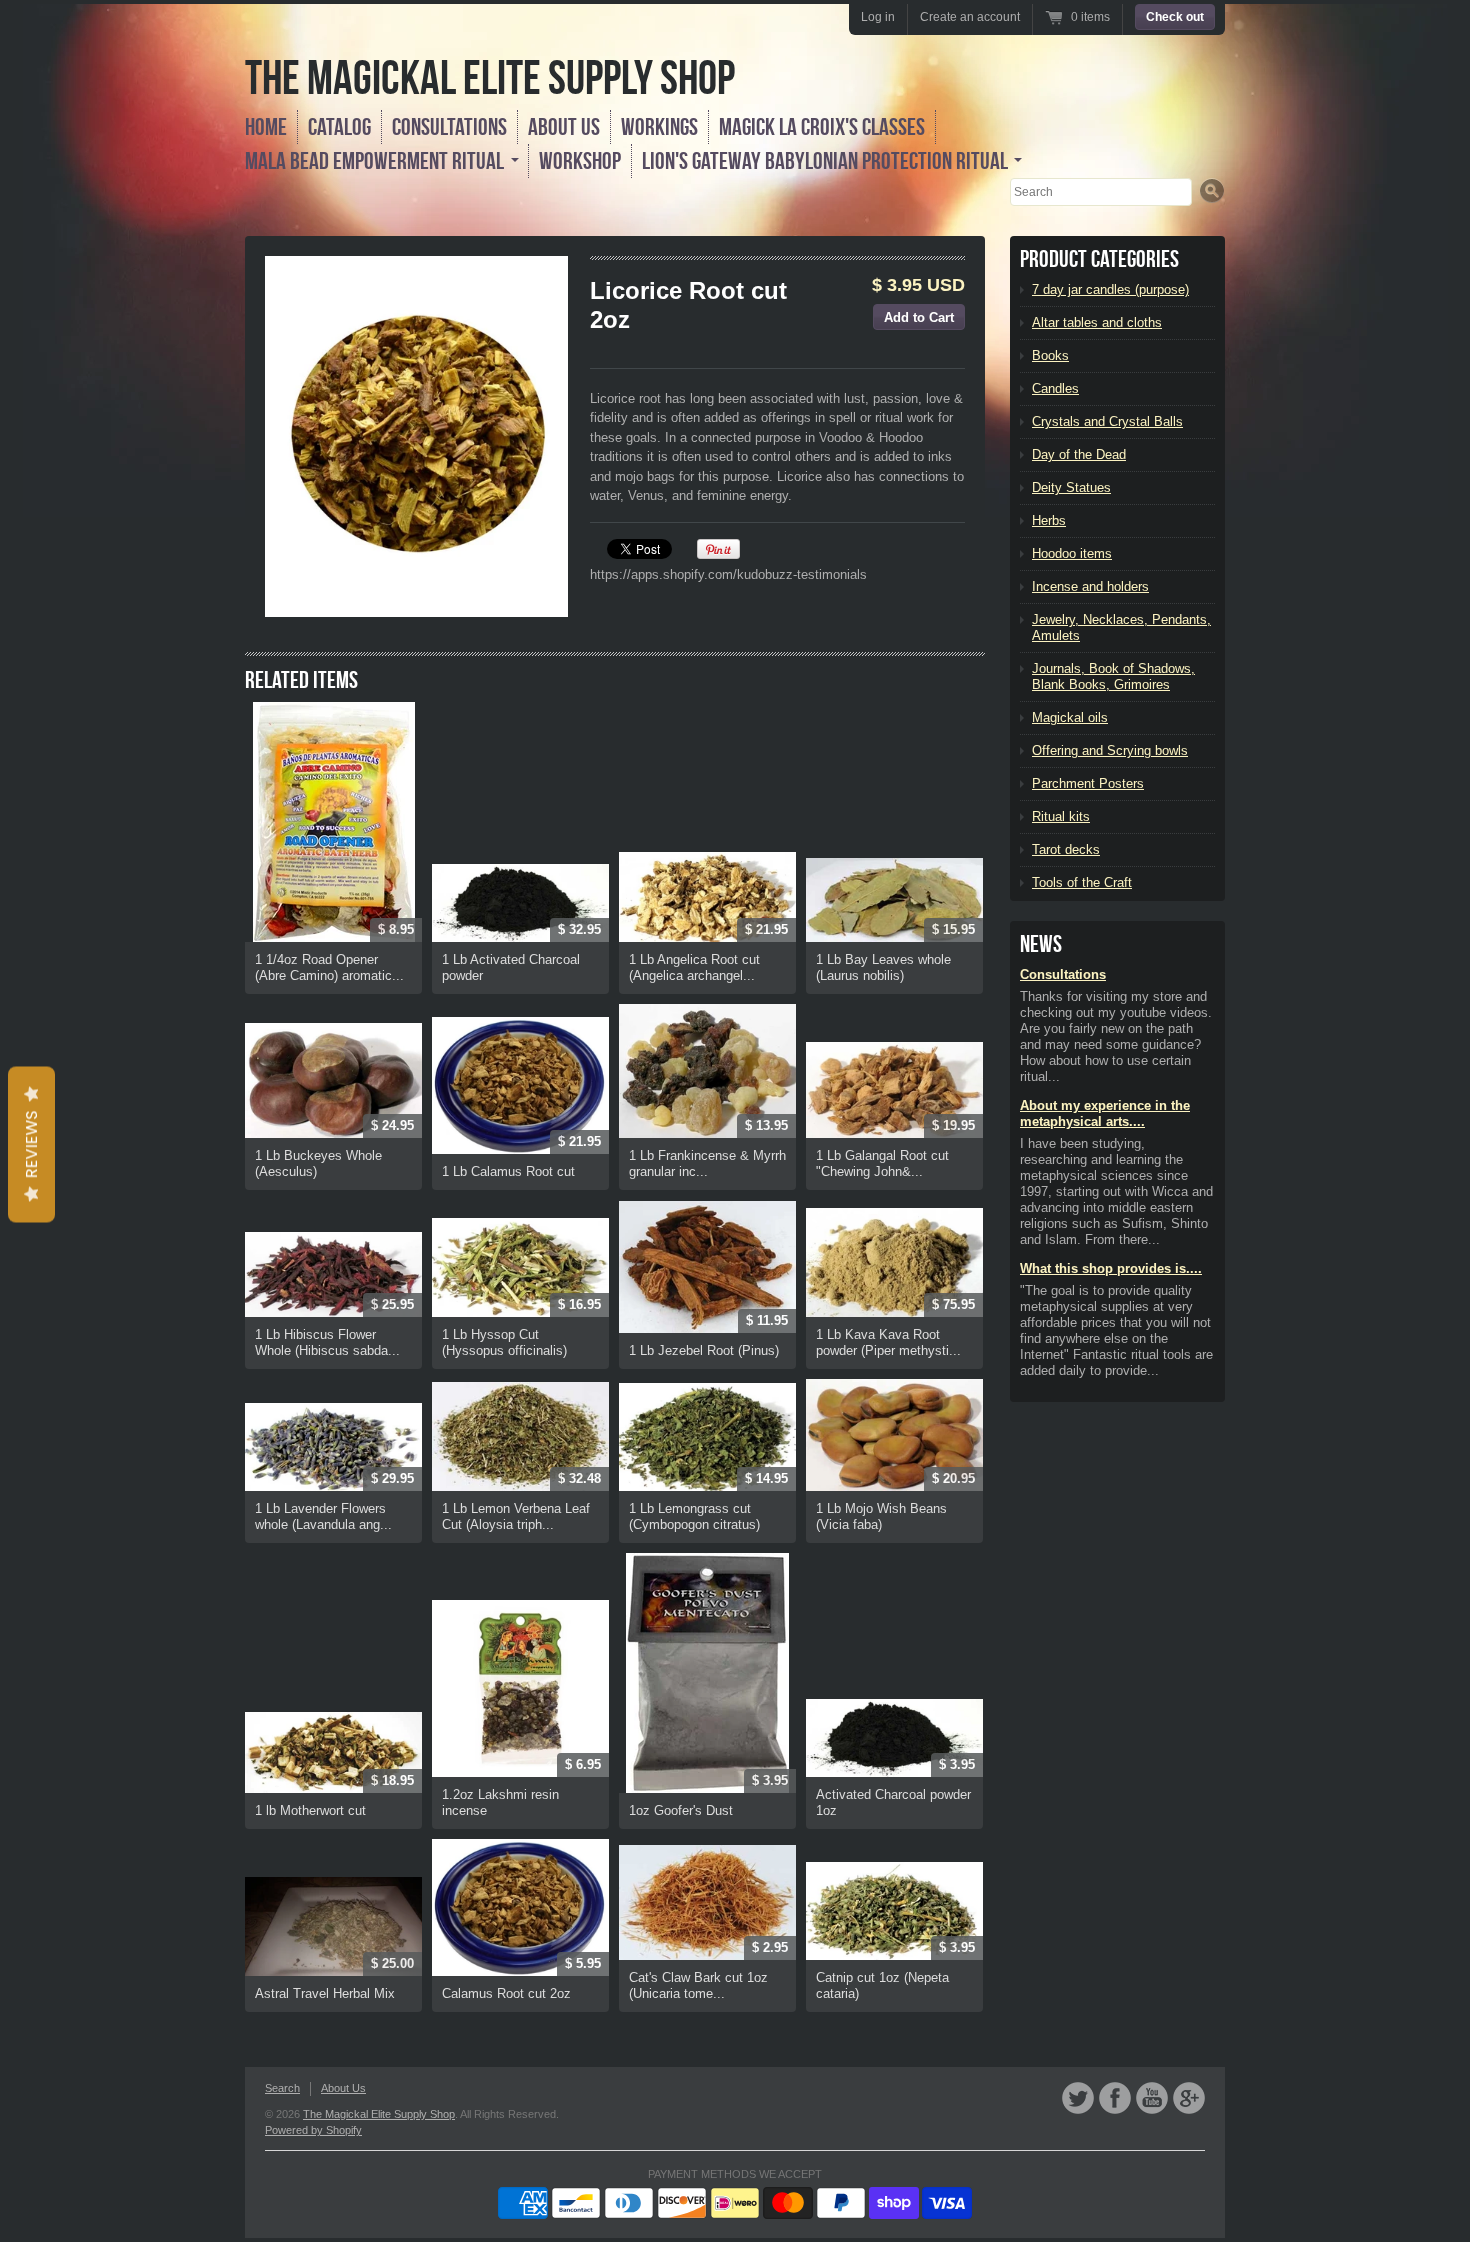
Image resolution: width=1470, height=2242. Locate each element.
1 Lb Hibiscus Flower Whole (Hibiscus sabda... (327, 1342)
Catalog (339, 127)
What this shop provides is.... (1111, 1268)
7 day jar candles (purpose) (1110, 289)
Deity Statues (1071, 487)
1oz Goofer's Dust (681, 1810)
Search (282, 2088)
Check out (1175, 17)
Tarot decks (1066, 849)
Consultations (449, 127)
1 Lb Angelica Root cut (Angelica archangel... (694, 967)
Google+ (1189, 2098)
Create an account (970, 17)
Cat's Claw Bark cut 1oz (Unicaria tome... (698, 1985)
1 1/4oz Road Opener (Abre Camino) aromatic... (329, 967)
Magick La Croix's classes (822, 127)
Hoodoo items (1072, 553)
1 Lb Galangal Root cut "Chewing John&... (882, 1163)
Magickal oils (1070, 717)
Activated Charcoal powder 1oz (893, 1802)
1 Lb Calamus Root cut (508, 1171)
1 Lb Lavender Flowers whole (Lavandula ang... (323, 1516)
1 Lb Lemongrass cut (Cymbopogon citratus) (694, 1516)
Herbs (1049, 520)
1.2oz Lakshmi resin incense (500, 1802)
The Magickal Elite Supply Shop (490, 77)
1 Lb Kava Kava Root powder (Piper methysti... (888, 1342)
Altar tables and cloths (1097, 322)
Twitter (1078, 2098)
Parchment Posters (1088, 783)
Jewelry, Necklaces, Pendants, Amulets (1121, 627)
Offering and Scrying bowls (1110, 750)
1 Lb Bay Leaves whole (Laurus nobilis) (883, 967)
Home (266, 127)
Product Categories (1099, 259)
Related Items (301, 680)
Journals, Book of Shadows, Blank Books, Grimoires (1113, 676)
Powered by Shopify (313, 2130)
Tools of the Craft (1082, 882)
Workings (659, 127)
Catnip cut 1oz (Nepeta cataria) (882, 1985)
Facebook (1115, 2098)
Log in (878, 17)
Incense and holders (1090, 586)
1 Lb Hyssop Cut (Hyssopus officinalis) (504, 1342)
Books (1050, 355)
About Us (564, 127)
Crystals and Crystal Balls (1107, 421)
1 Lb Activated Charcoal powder (511, 967)
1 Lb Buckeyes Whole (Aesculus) (318, 1163)
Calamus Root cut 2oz (506, 1993)
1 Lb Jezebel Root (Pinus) (704, 1350)
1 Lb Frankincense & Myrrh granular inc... (707, 1163)
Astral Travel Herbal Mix (325, 1993)
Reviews (31, 1145)
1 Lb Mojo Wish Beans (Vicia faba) (881, 1516)
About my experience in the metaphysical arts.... (1105, 1113)
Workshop (580, 161)
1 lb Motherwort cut (310, 1810)
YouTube (1152, 2098)
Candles (1055, 388)
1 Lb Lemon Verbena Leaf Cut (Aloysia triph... (516, 1516)
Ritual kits (1061, 816)
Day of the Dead (1079, 454)
